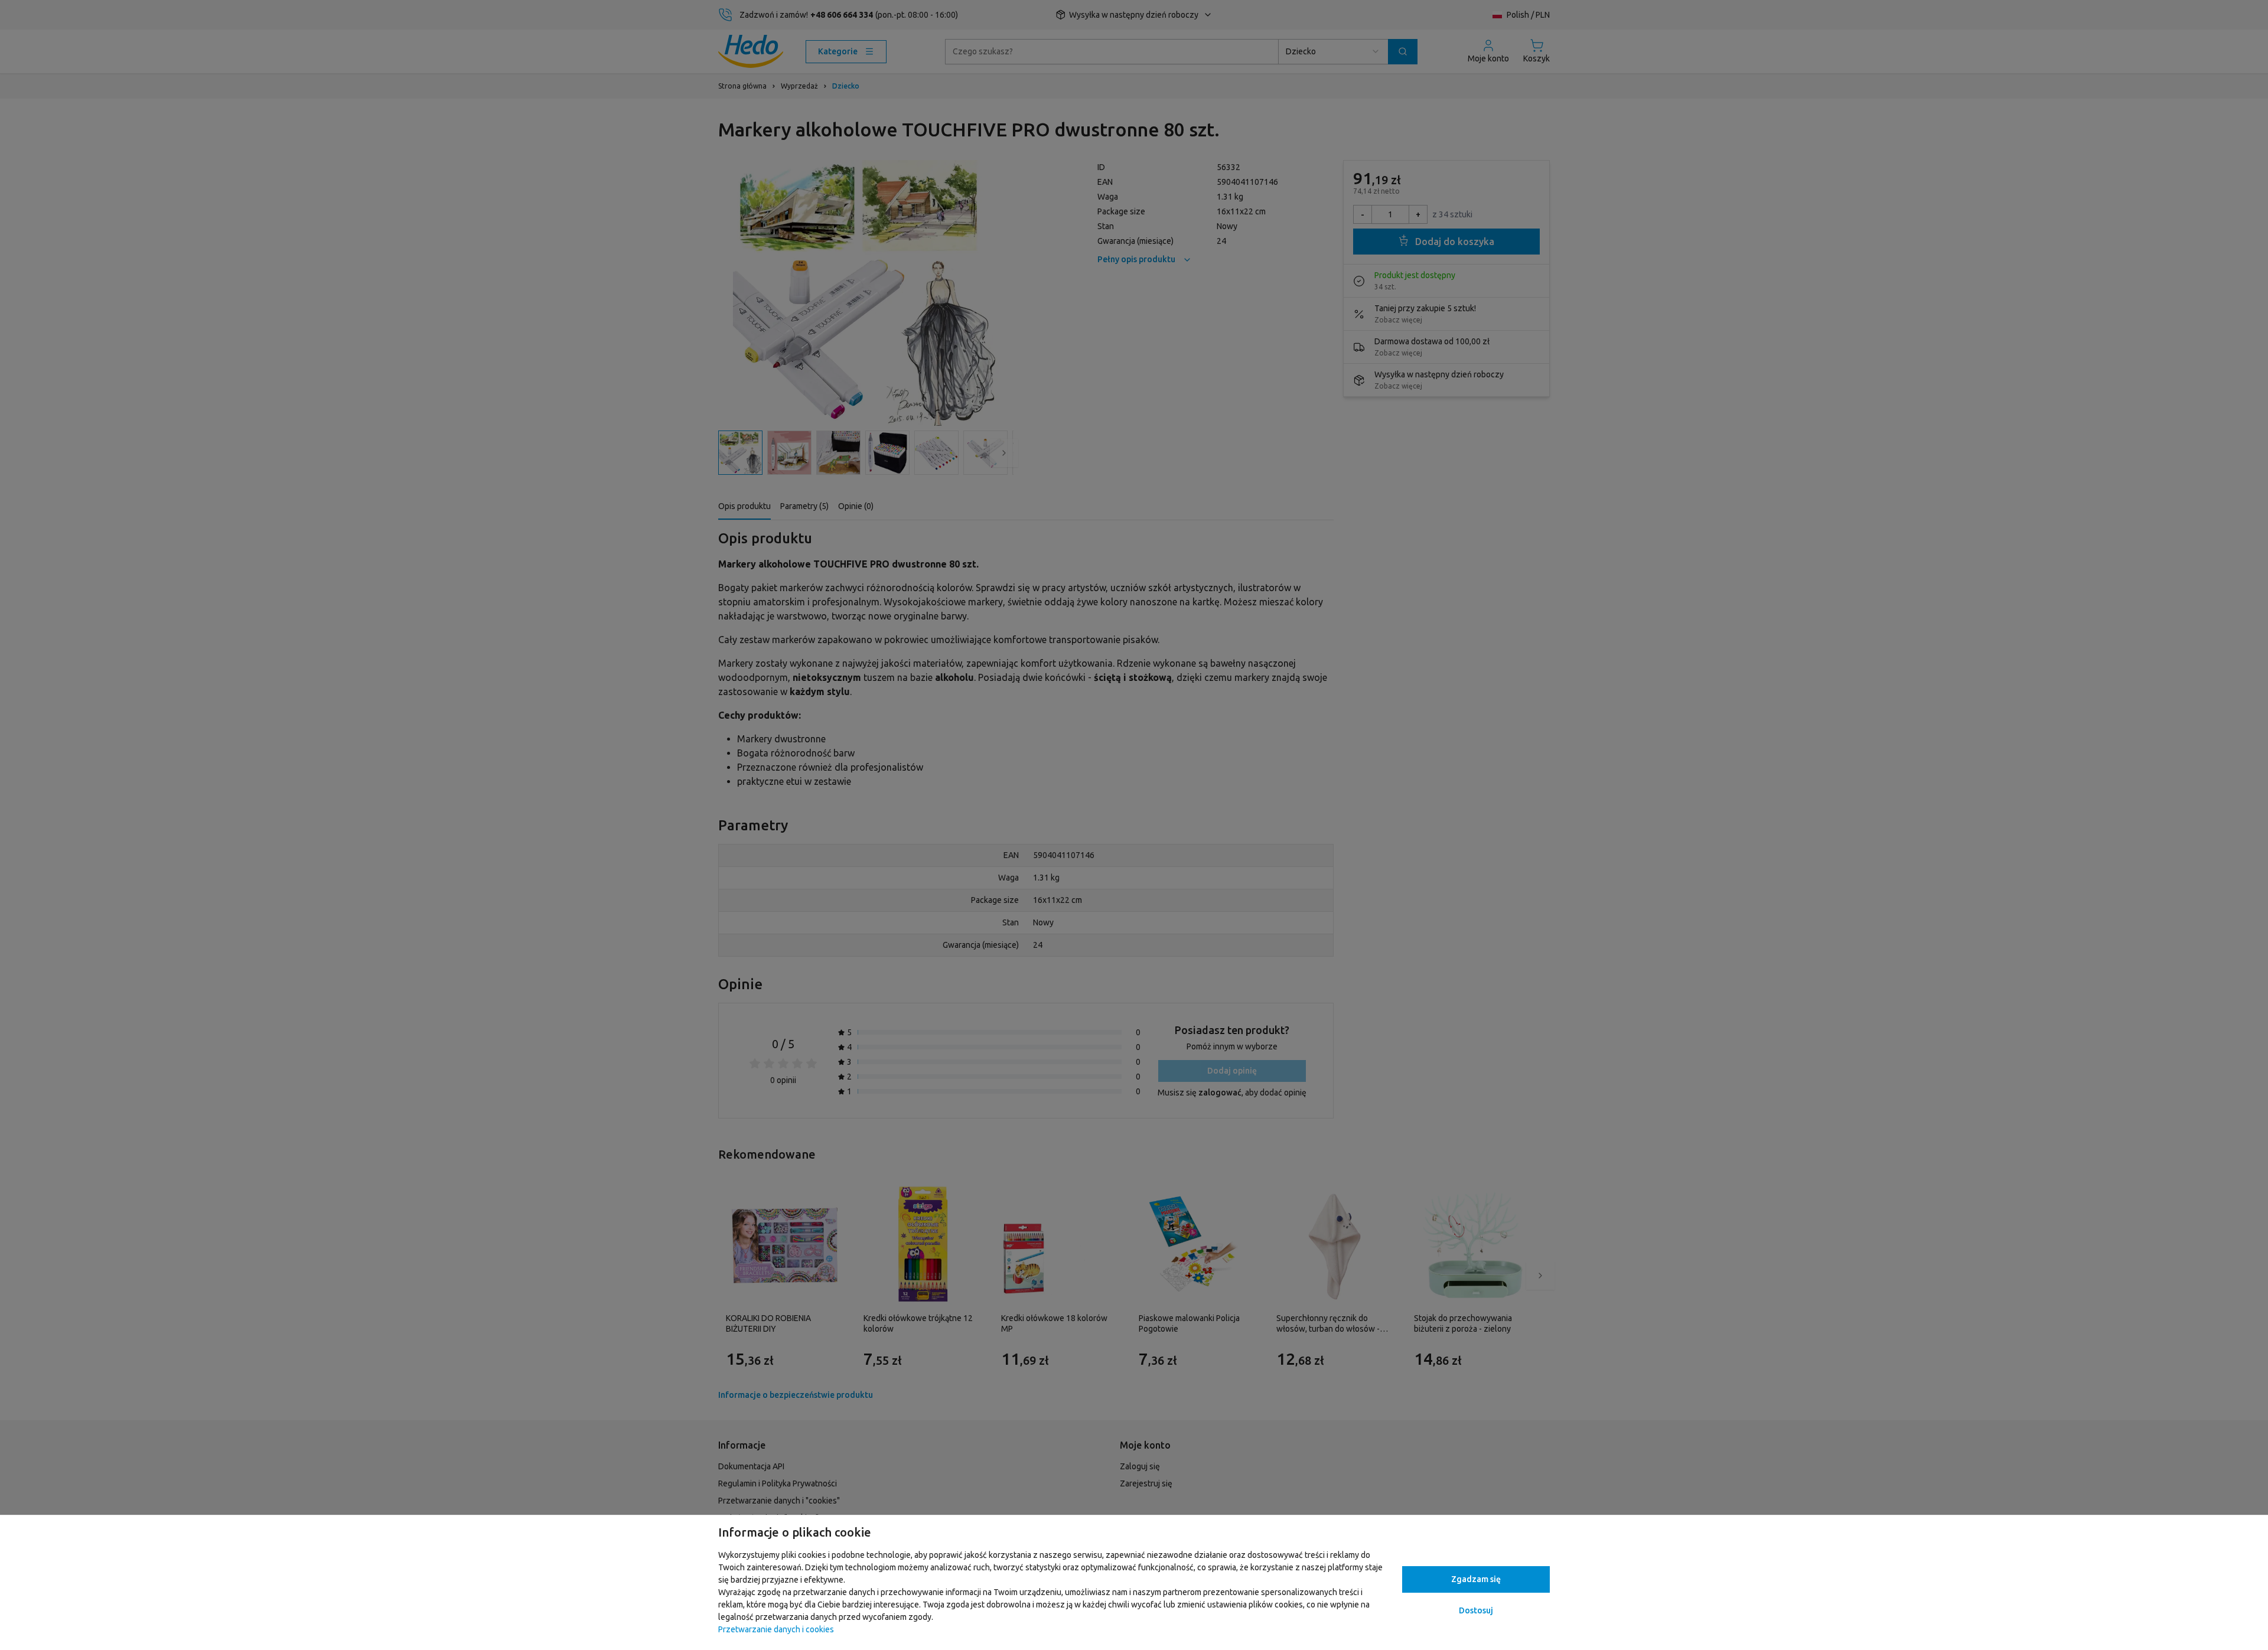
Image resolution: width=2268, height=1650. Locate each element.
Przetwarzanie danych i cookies (776, 1629)
